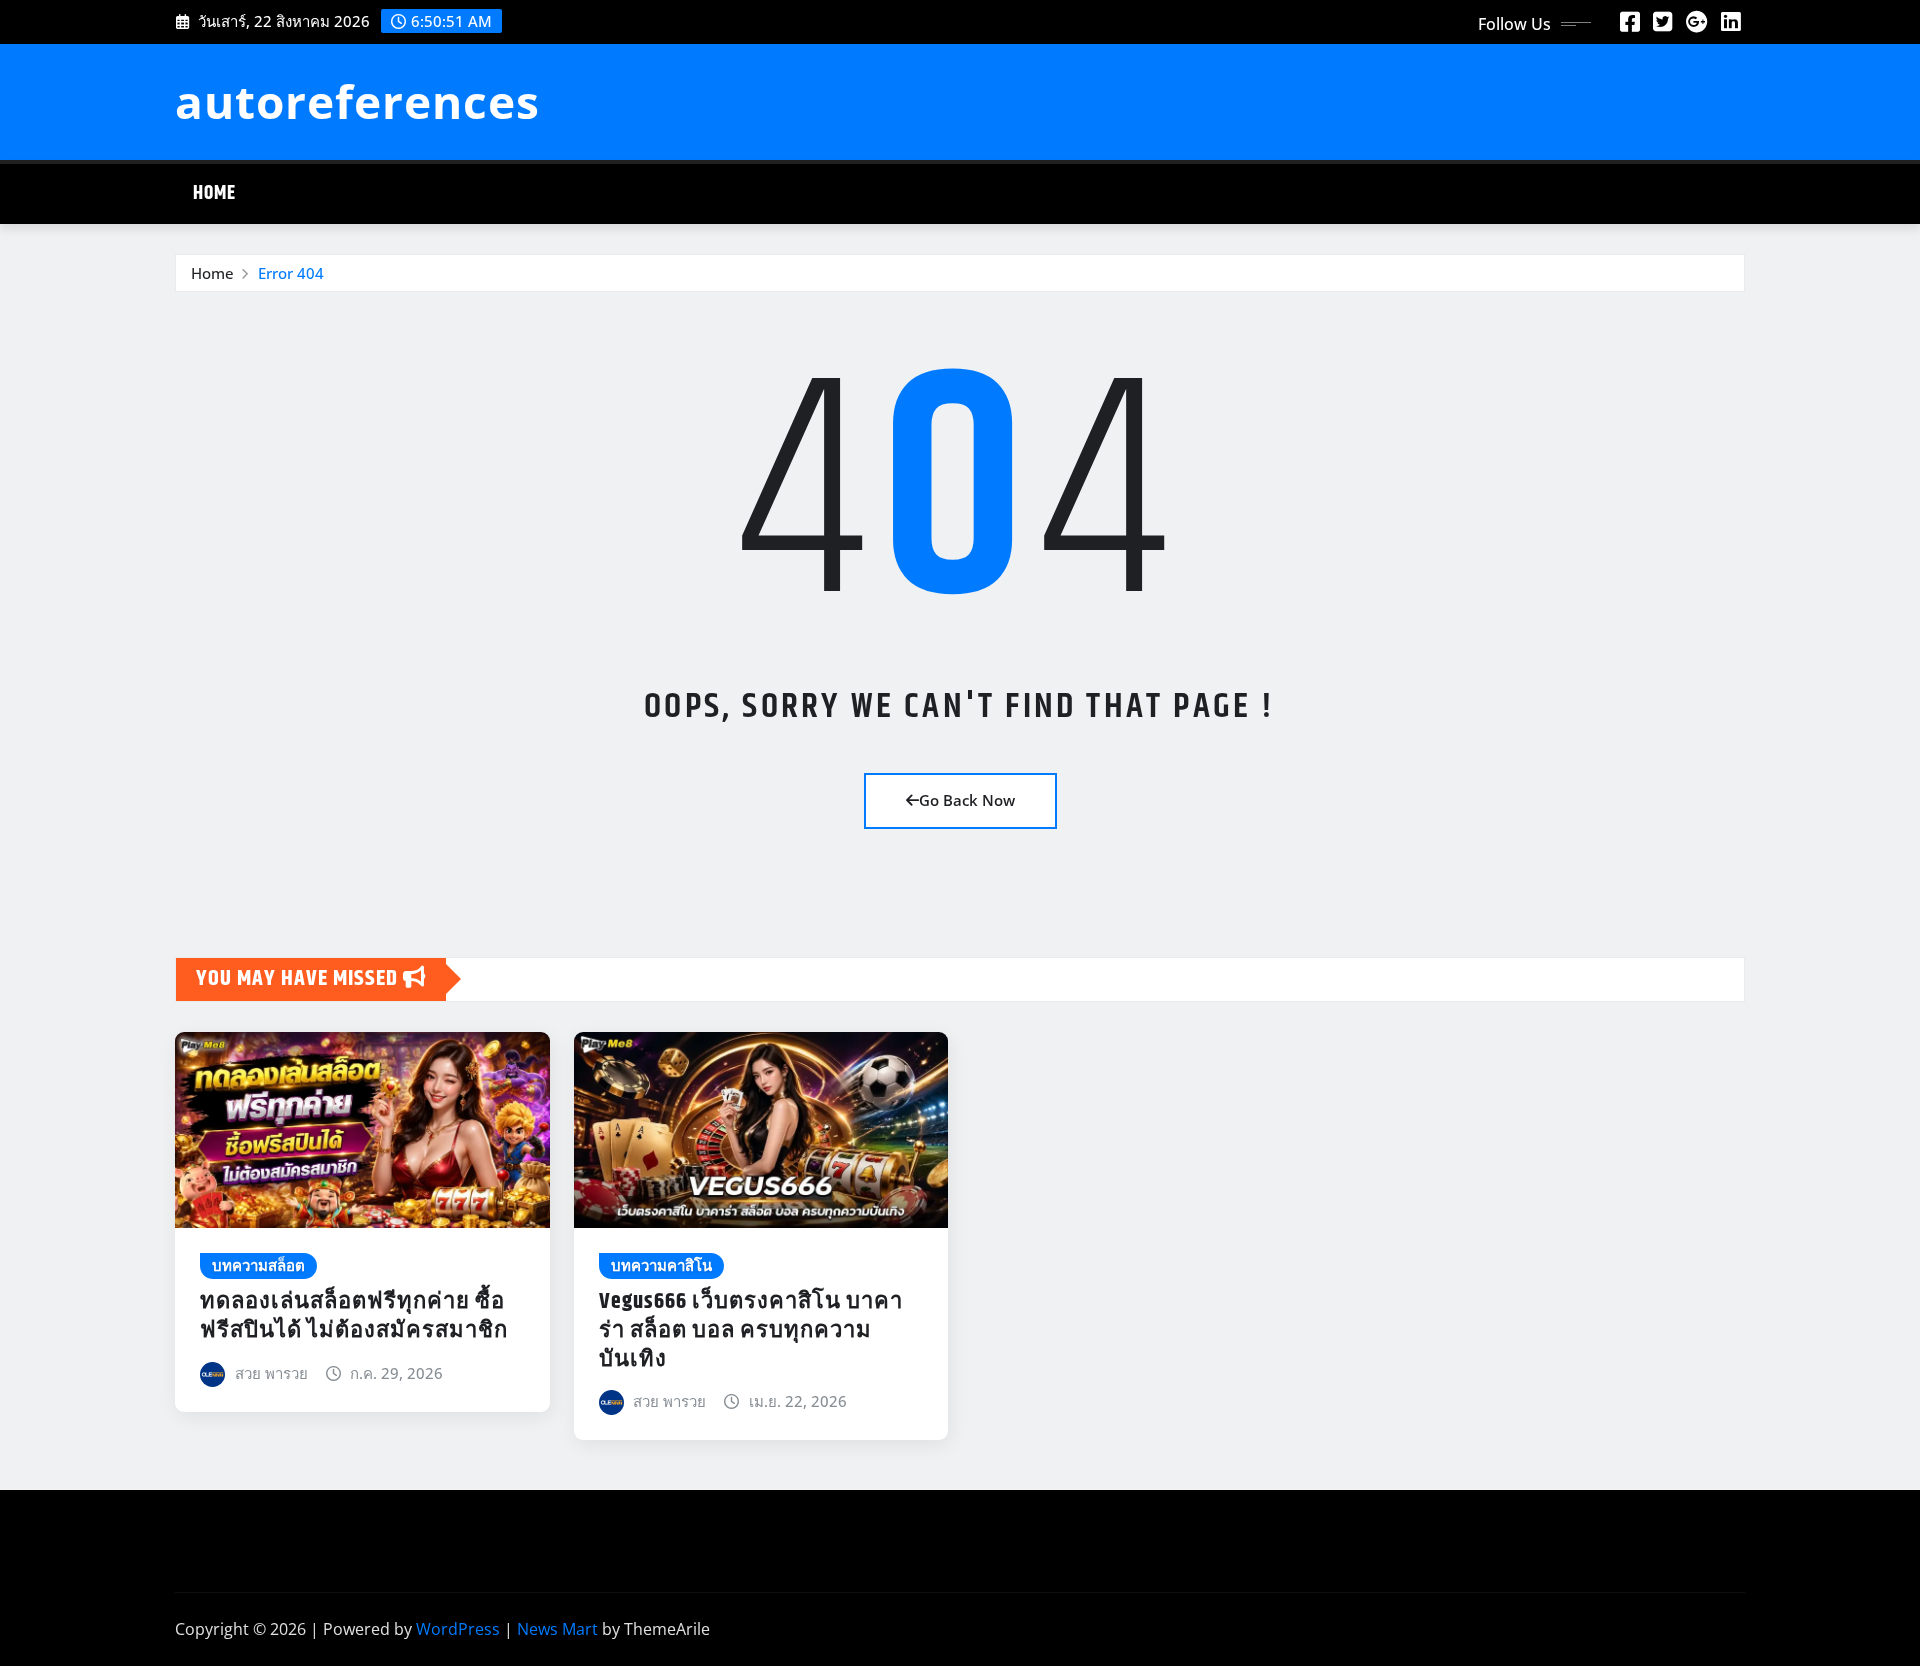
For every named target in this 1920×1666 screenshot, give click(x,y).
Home (214, 193)
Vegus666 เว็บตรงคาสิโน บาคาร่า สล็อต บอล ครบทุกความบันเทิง (751, 1330)
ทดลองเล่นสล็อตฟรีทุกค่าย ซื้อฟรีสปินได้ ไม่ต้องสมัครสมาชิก (354, 1316)
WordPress (458, 1629)
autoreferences (357, 101)
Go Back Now (967, 800)
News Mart (557, 1629)
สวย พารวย (271, 1373)
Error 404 (291, 273)
